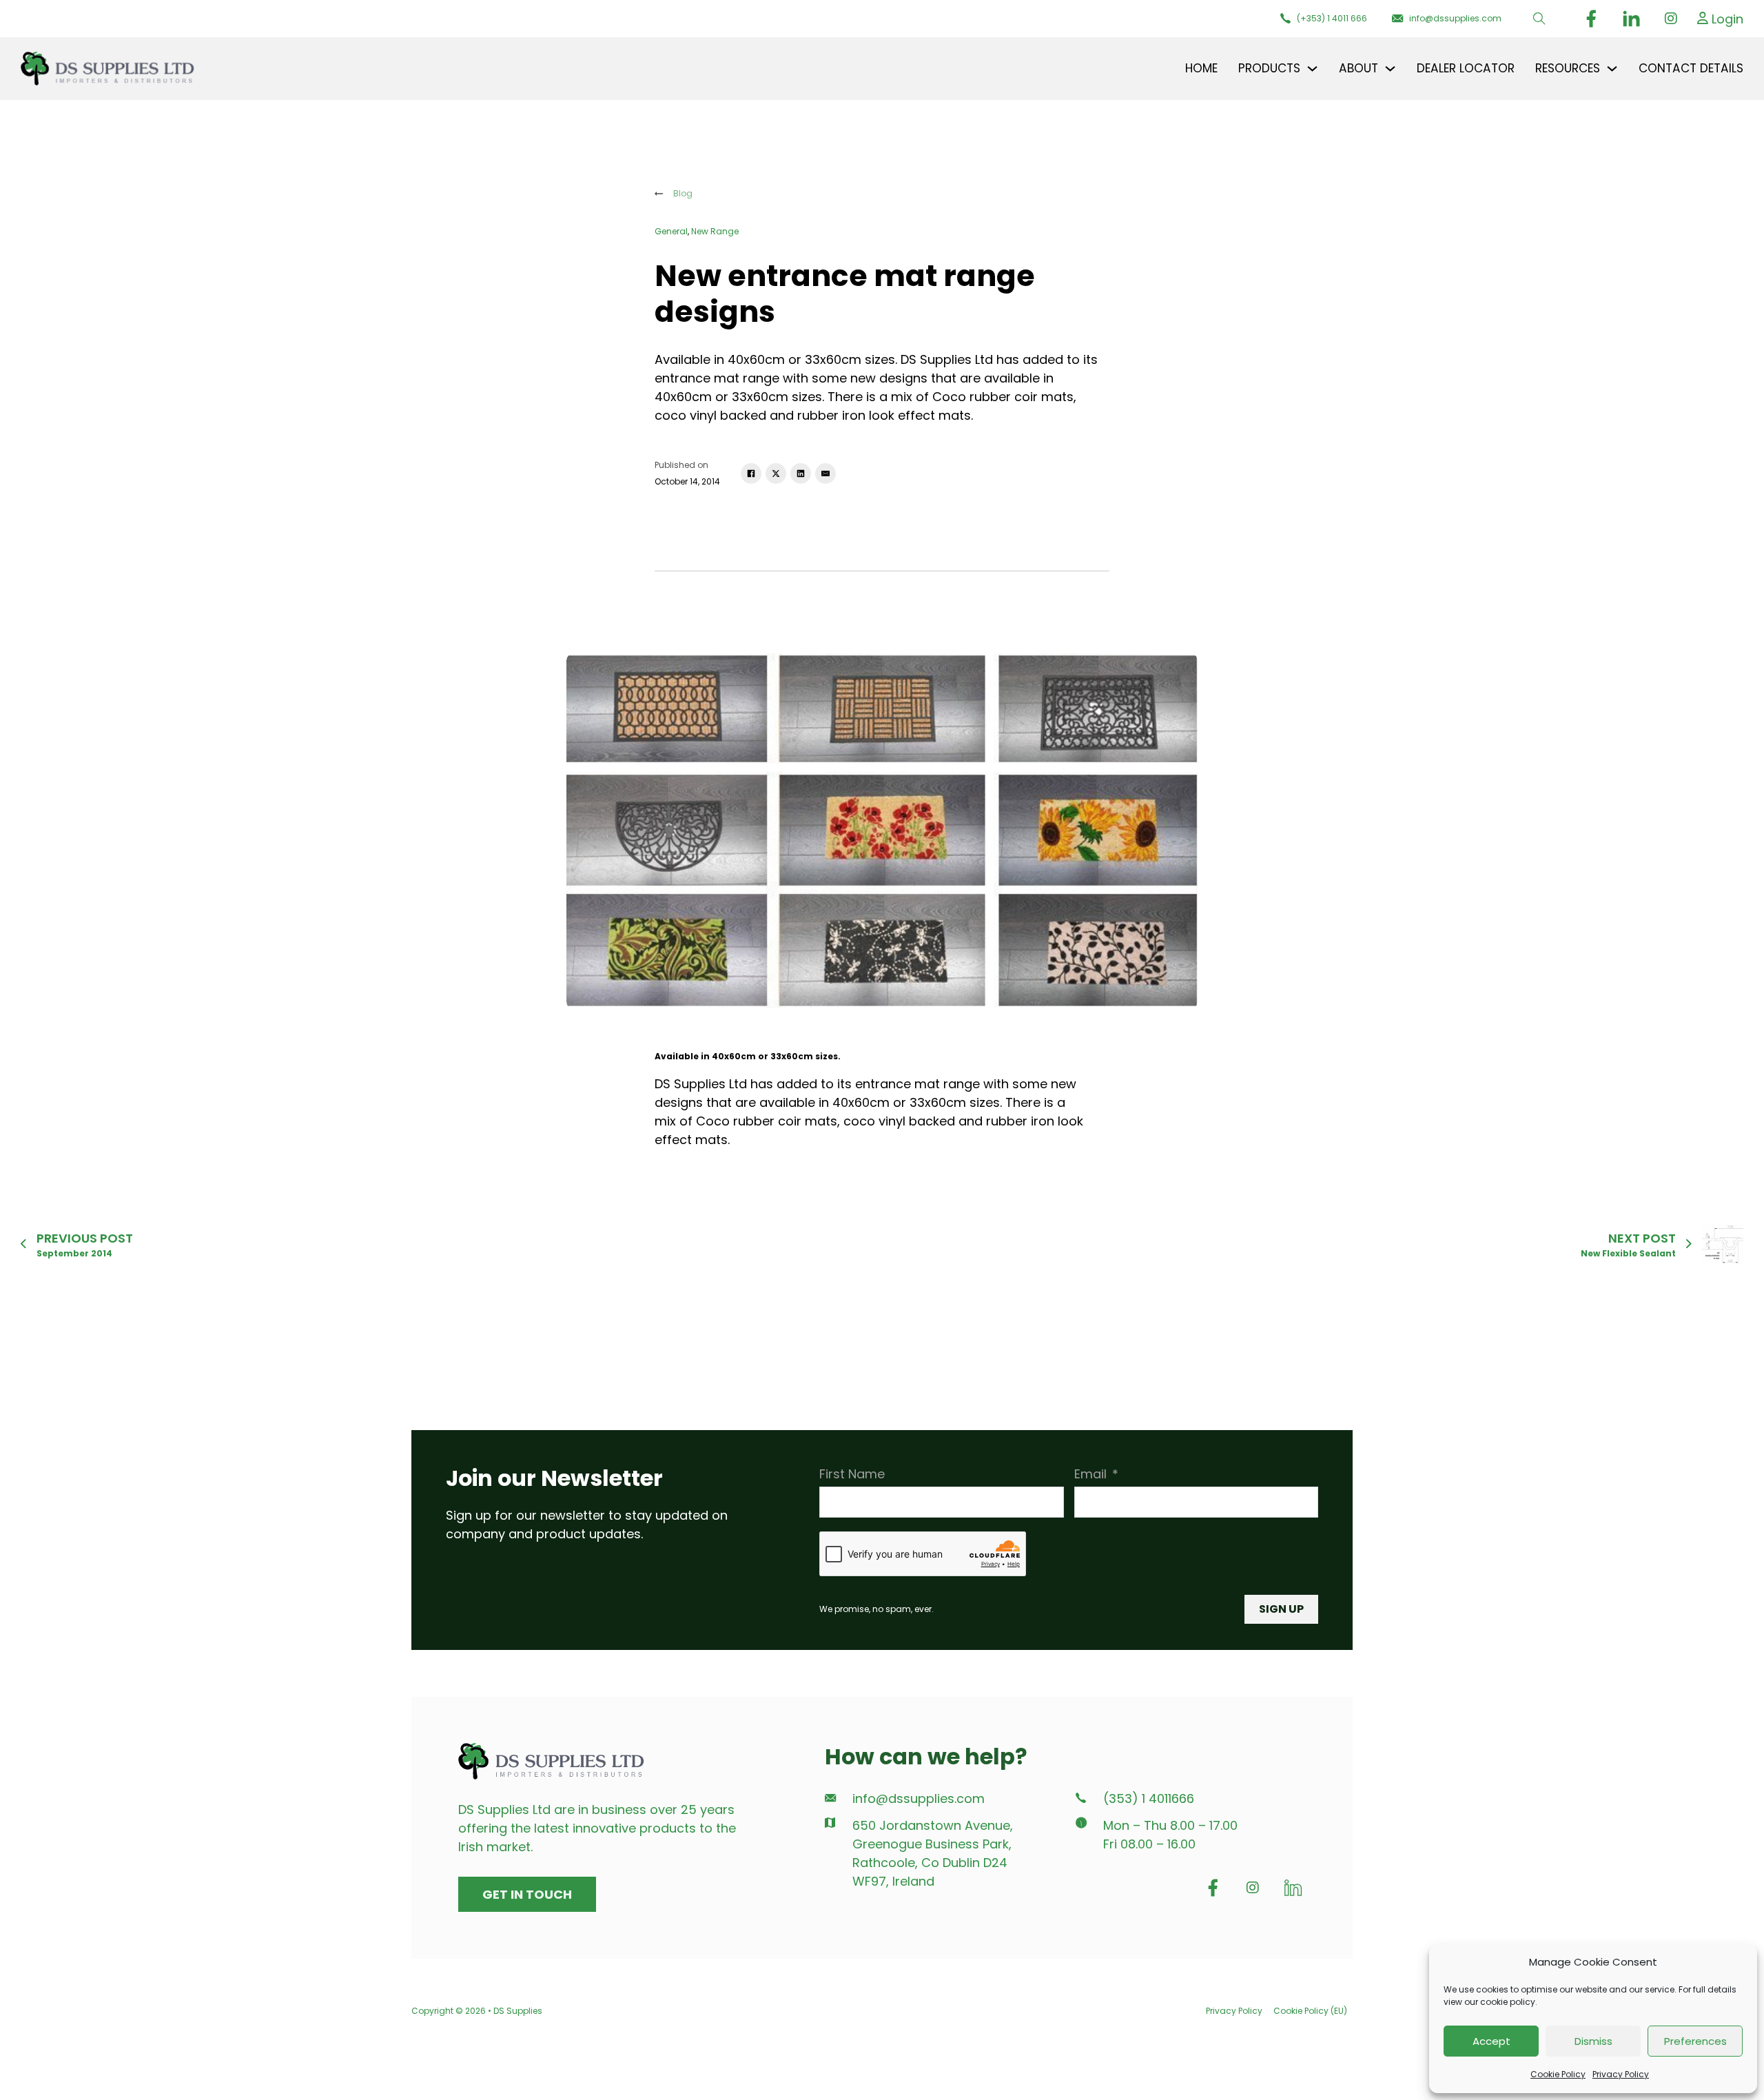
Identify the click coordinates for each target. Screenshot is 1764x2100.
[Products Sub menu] (1312, 69)
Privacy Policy (1621, 2074)
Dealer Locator (1466, 68)
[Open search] (1539, 19)
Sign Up (1281, 1609)
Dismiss (1593, 2041)
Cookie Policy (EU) (1310, 2011)
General (671, 231)
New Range (715, 231)
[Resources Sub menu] (1612, 69)
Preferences (1695, 2041)
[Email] (825, 473)
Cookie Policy (1558, 2074)
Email (1090, 1474)
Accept (1491, 2041)
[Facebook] (751, 473)
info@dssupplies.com (919, 1799)
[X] (776, 473)
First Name (852, 1474)
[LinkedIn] (801, 473)
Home (1201, 68)
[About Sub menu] (1390, 69)
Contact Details (1691, 68)
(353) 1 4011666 (1149, 1799)
